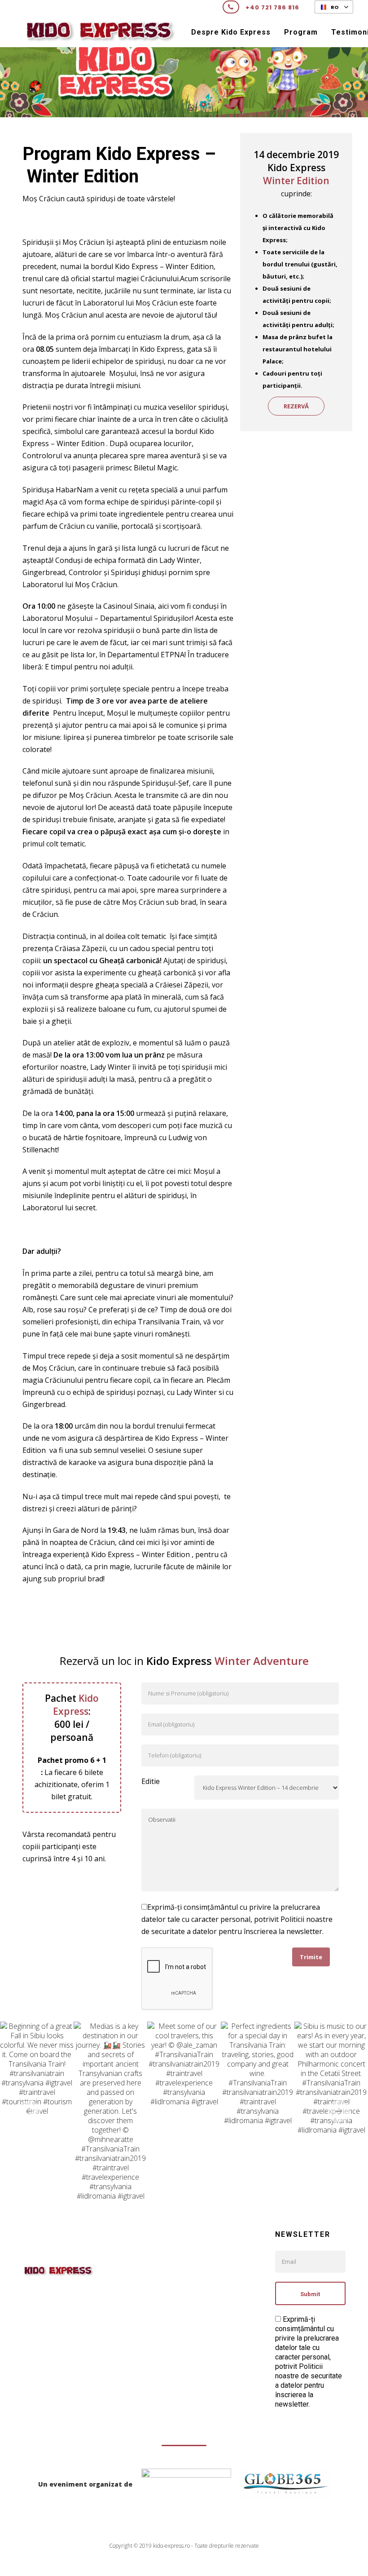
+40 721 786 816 (272, 7)
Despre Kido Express (231, 32)
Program (301, 32)
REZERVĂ (296, 406)
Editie (151, 1781)
